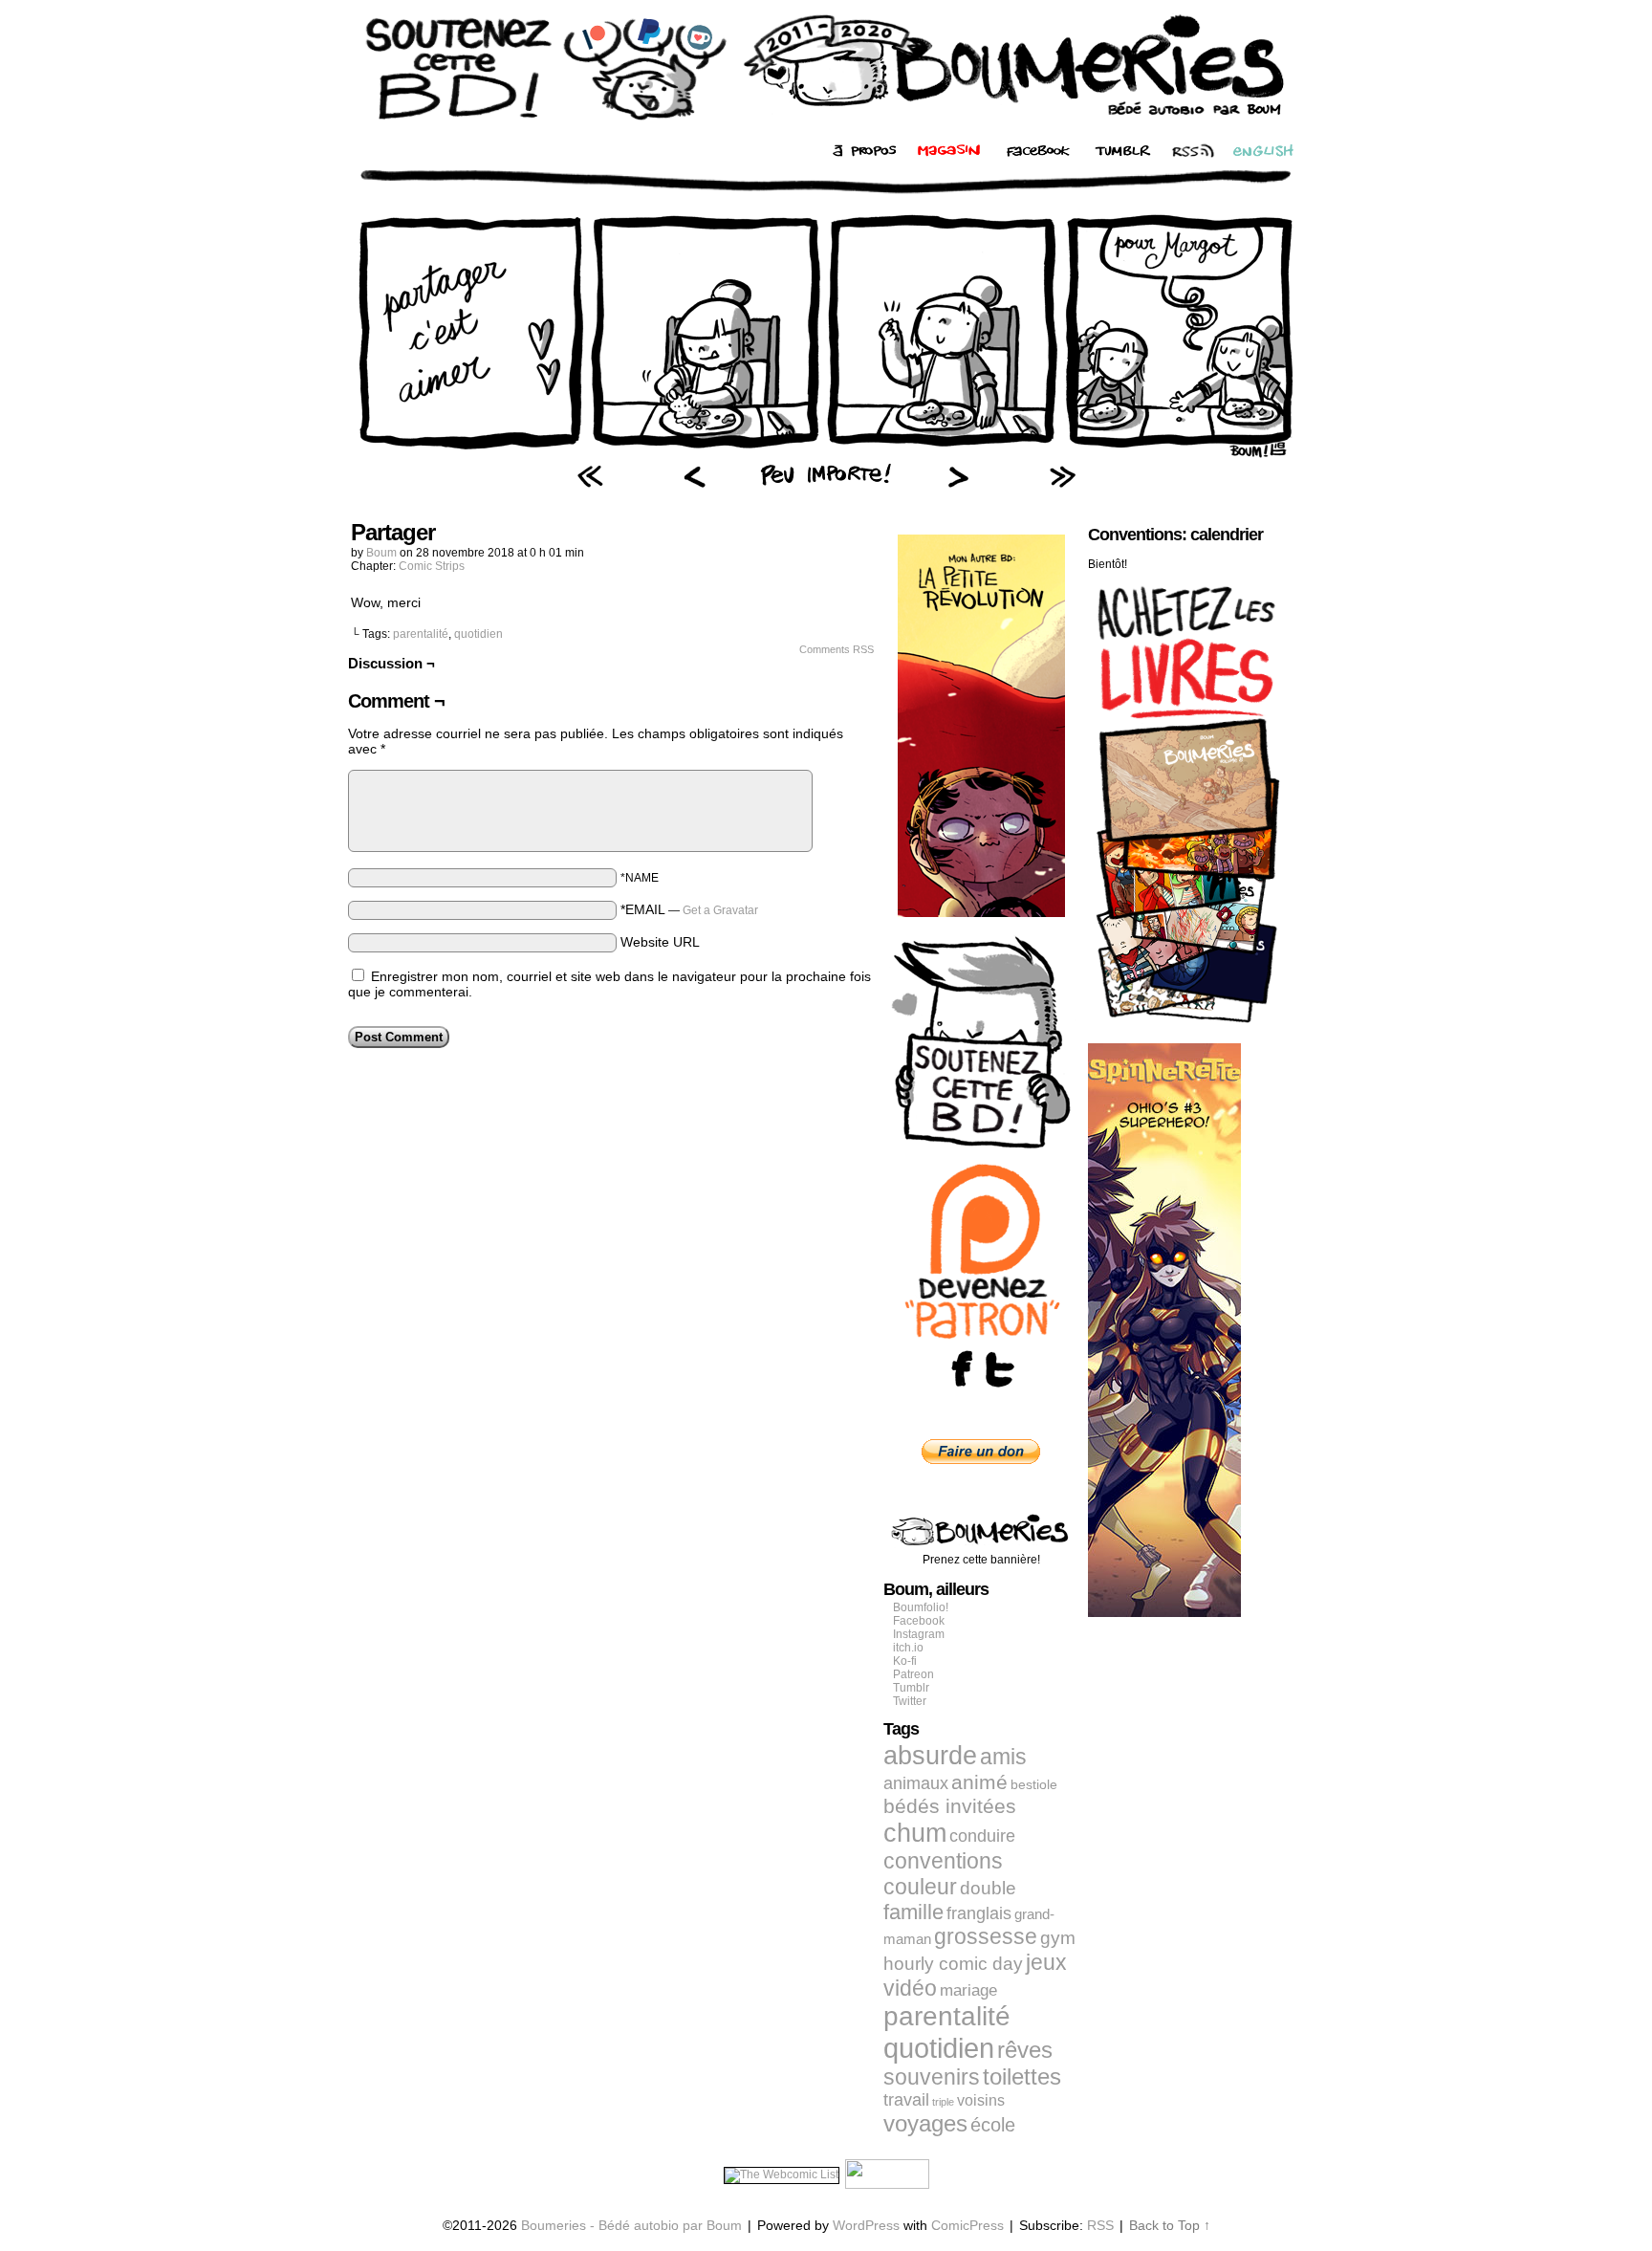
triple (943, 2102)
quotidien (478, 634)
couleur (920, 1887)
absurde (930, 1755)
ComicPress (967, 2225)
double (988, 1888)
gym (1058, 1938)
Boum (381, 553)
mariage (968, 1990)
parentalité (421, 634)
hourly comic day (953, 1964)
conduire (982, 1836)
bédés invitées (950, 1806)
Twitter (910, 1701)
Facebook (919, 1621)
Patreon (913, 1674)
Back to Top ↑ (1170, 2225)
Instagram (919, 1634)
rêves (1025, 2050)
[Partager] (826, 454)
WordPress (866, 2225)
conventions (943, 1861)
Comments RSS (837, 649)
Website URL (660, 942)
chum (915, 1833)
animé (979, 1782)
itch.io (908, 1648)
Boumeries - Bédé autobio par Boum (631, 2225)
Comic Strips (432, 566)
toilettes (1022, 2077)
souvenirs (932, 2077)
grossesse (986, 1937)
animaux (916, 1783)
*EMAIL (689, 909)
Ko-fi (905, 1661)
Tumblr (911, 1688)
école (993, 2125)
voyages (925, 2123)
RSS (1100, 2225)
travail (906, 2100)
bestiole (1034, 1784)
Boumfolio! (921, 1607)
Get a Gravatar (720, 910)
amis (1003, 1757)
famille (913, 1912)
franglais (979, 1913)
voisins (981, 2100)
